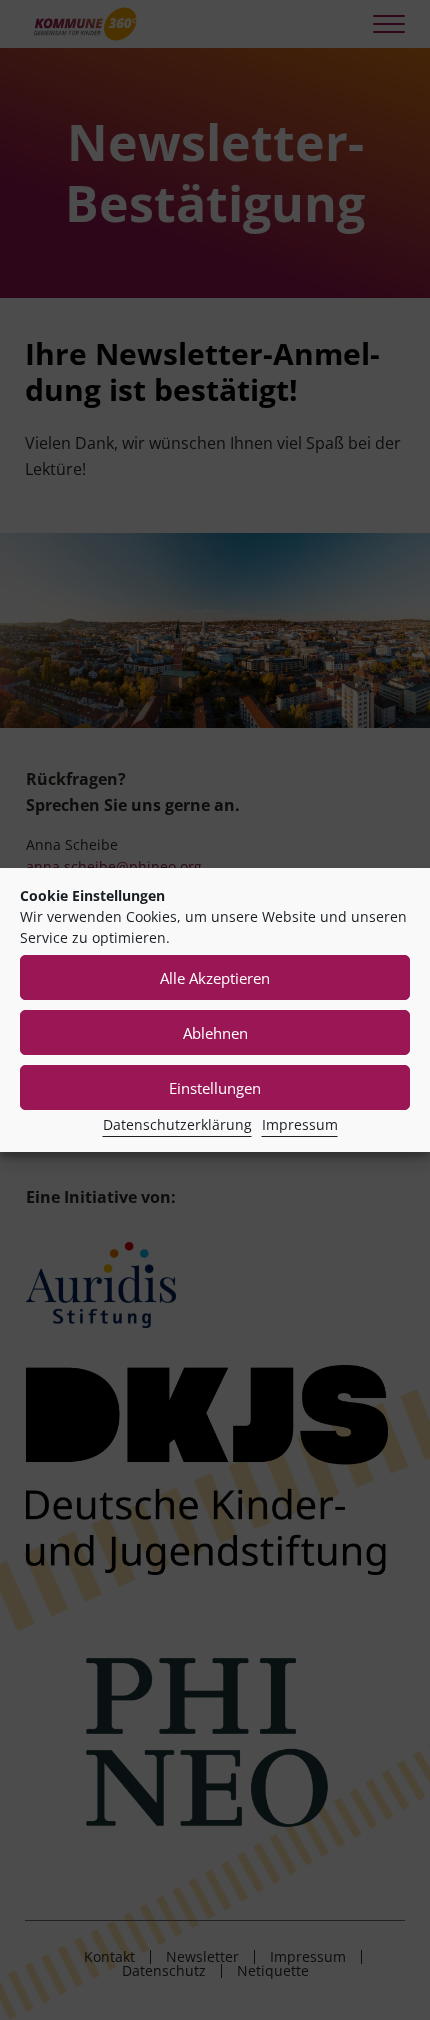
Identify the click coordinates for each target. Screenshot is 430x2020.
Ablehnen (215, 1033)
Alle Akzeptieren (215, 978)
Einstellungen (215, 1088)
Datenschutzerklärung (177, 1124)
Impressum (300, 1124)
